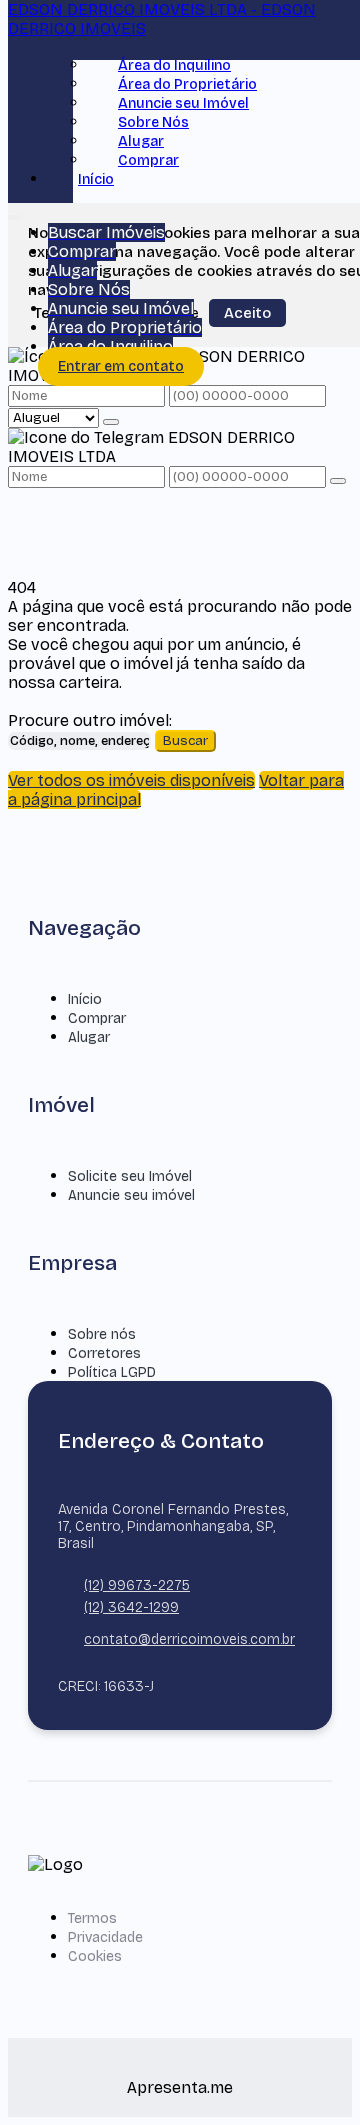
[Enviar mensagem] (111, 422)
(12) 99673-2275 (137, 1585)
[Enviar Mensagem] (338, 481)
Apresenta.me (180, 2087)
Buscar (185, 741)
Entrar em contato (121, 366)
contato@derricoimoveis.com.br (189, 1639)
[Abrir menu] (14, 213)
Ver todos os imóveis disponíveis (131, 780)
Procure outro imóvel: (90, 720)
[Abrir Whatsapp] (312, 2072)
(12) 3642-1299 (131, 1607)
